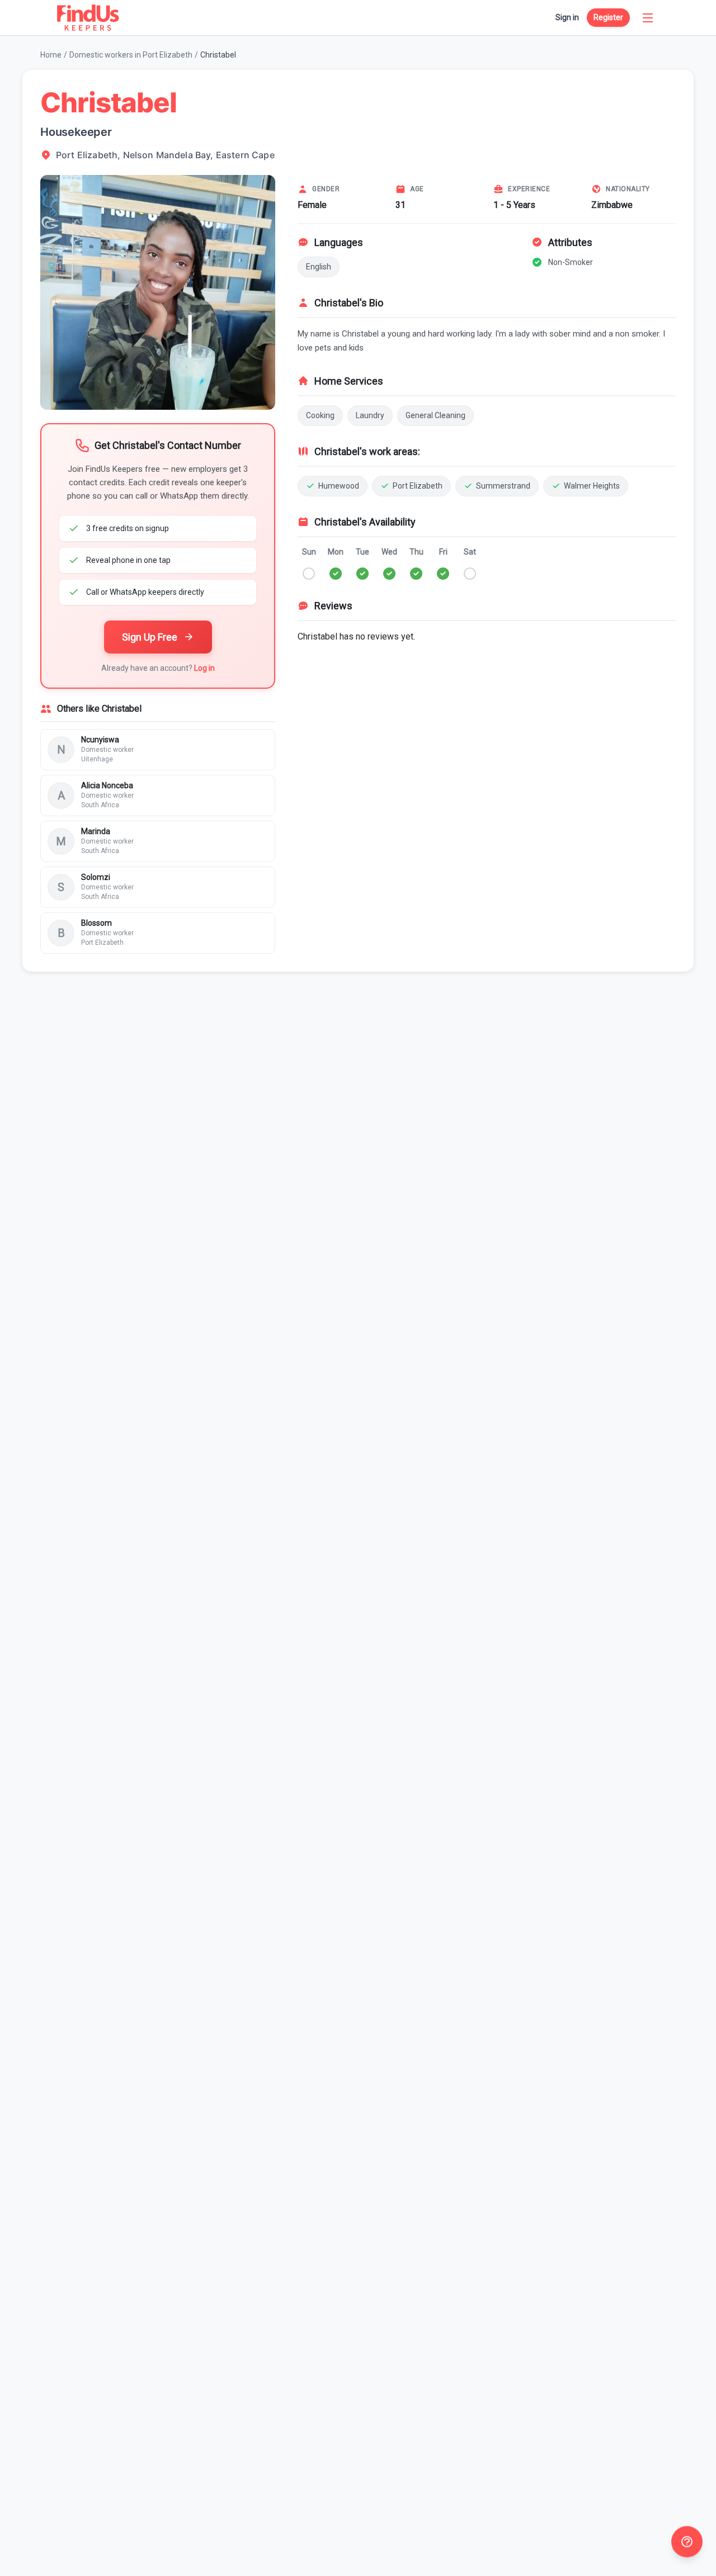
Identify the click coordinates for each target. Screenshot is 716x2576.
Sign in (567, 17)
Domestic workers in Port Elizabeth (131, 55)
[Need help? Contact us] (687, 2542)
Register (608, 17)
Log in (204, 668)
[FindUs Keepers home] (88, 18)
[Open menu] (648, 18)
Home (51, 55)
